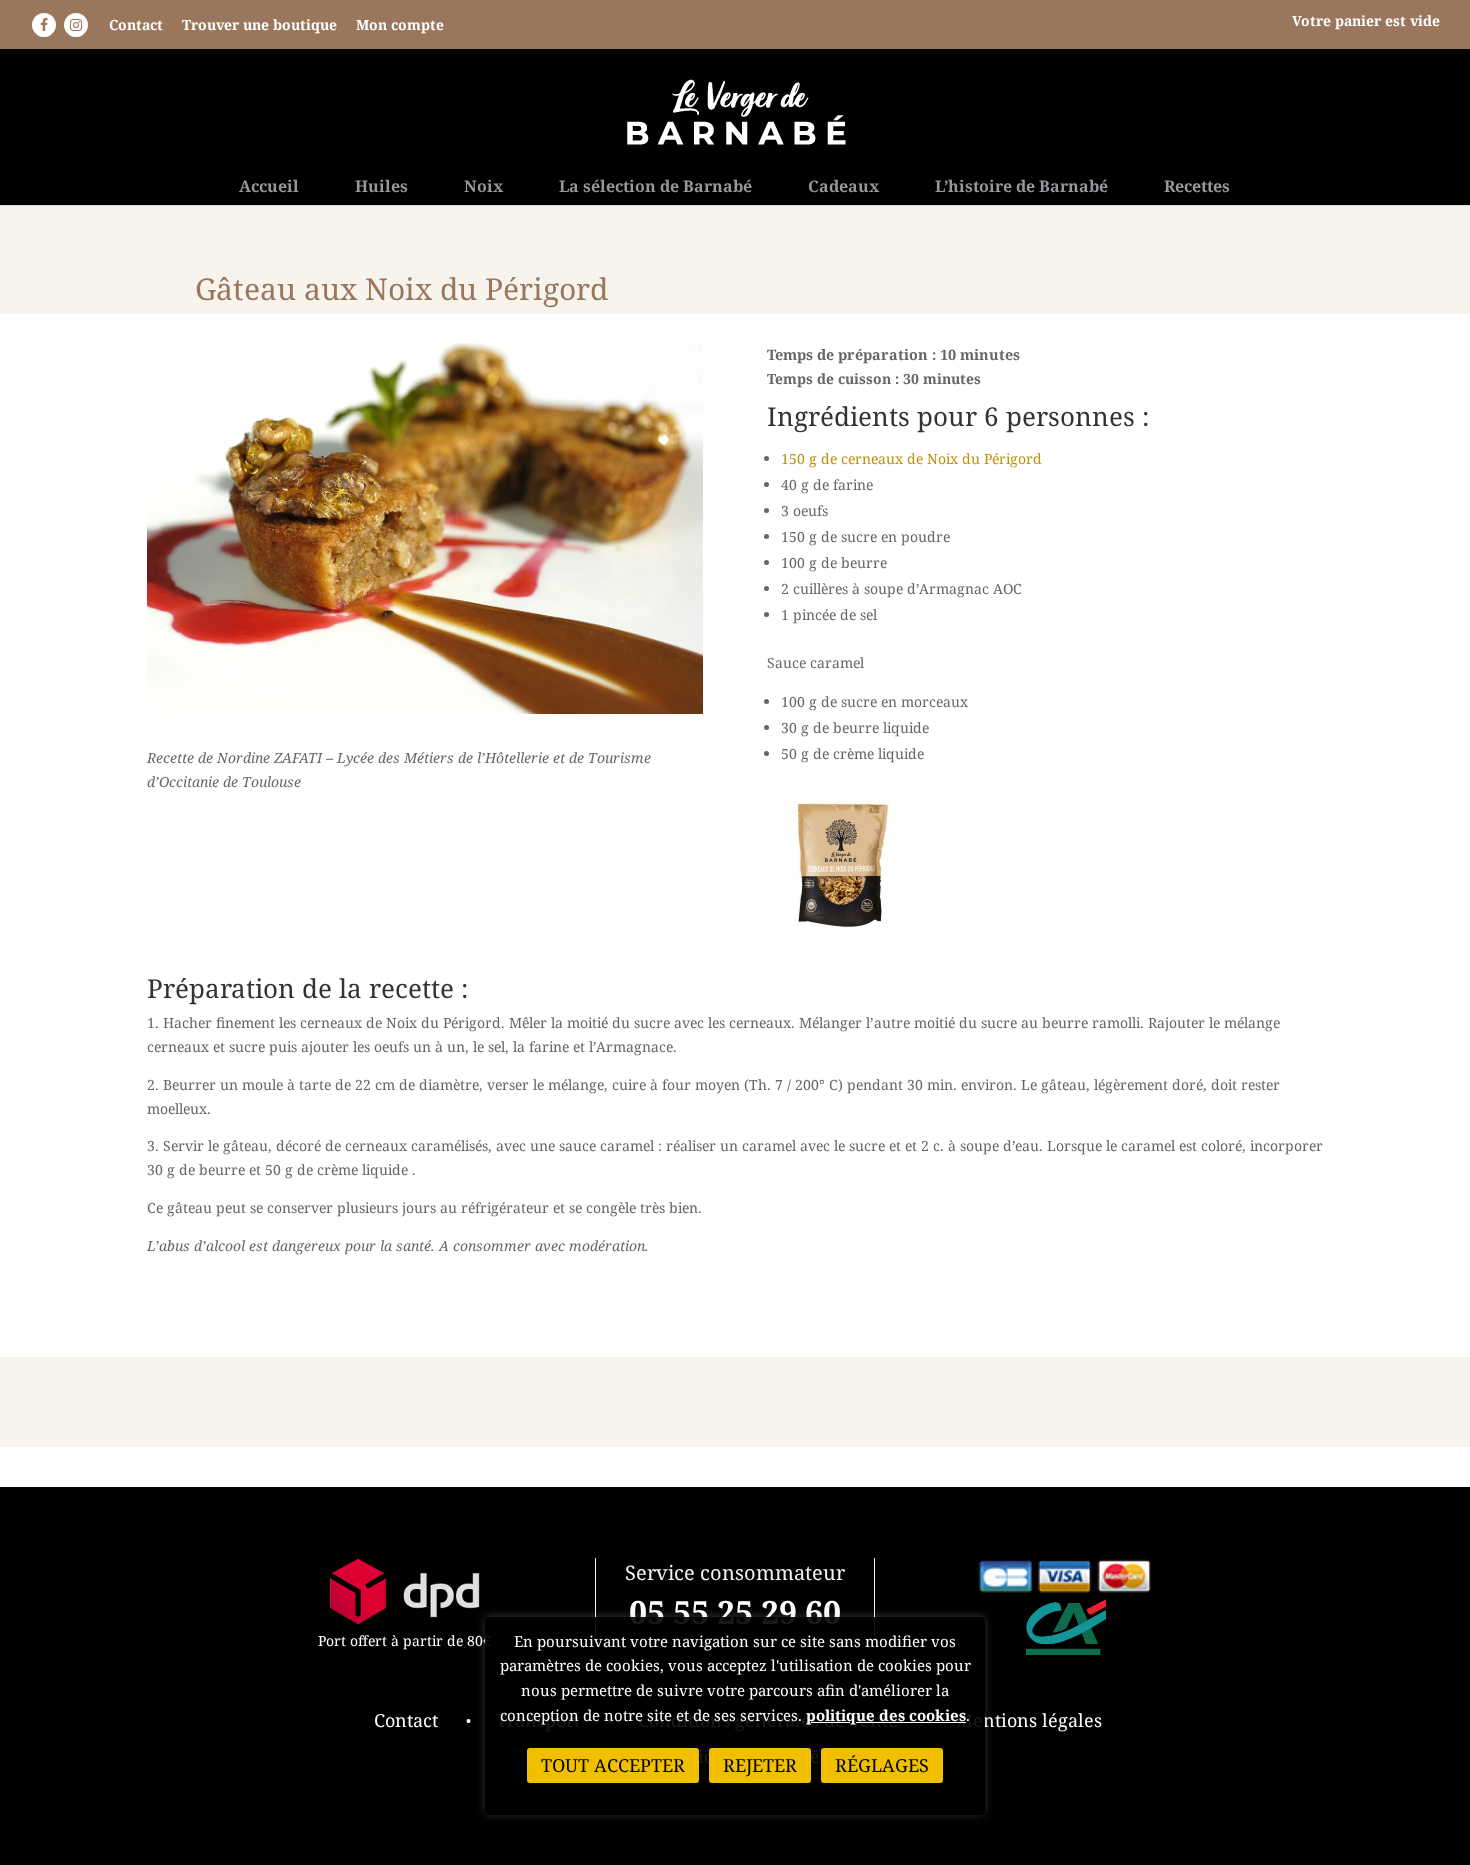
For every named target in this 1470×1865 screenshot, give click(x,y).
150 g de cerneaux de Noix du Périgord (911, 458)
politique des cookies (886, 1715)
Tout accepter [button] (613, 1765)
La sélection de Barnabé (655, 188)
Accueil (269, 188)
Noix (483, 188)
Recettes (1197, 188)
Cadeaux (843, 188)
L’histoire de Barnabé (1021, 188)
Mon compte (400, 24)
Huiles (381, 188)
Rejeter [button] (760, 1765)
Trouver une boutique (259, 24)
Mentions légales (1029, 1720)
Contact (136, 24)
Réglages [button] (882, 1765)
